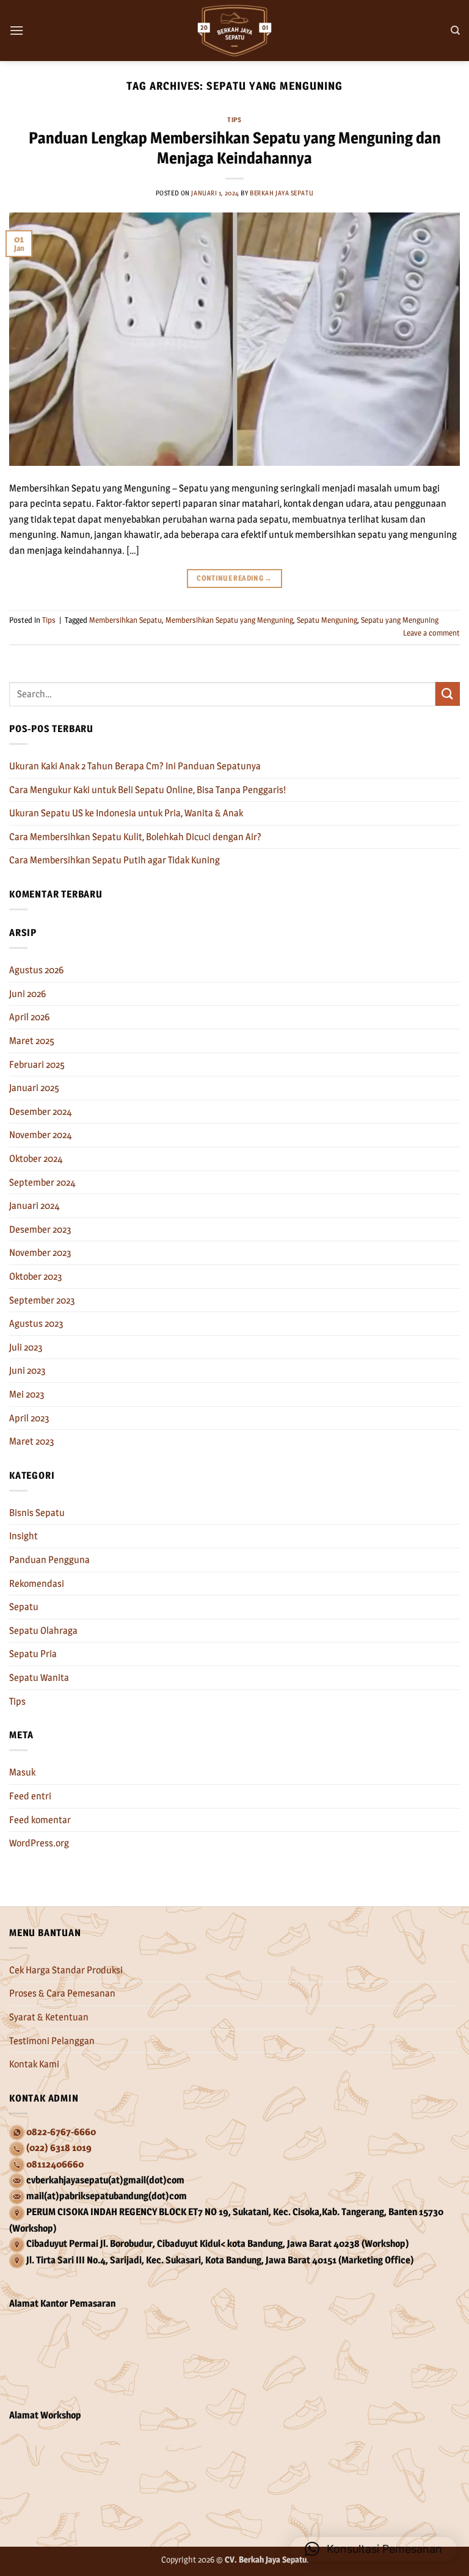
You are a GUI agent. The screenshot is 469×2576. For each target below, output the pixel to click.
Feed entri (30, 1796)
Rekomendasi (37, 1584)
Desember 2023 (40, 1229)
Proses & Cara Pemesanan (62, 1993)
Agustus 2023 (36, 1323)
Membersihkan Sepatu (125, 620)
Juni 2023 (27, 1370)
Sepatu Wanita (39, 1678)
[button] (16, 30)
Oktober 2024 (36, 1159)
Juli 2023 (26, 1347)
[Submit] (448, 694)
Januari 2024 (35, 1206)
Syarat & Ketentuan (49, 2017)
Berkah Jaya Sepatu (282, 193)
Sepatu (24, 1607)
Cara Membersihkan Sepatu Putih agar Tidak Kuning (115, 860)
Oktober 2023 (36, 1276)
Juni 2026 (27, 994)
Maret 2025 (32, 1041)
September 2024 (42, 1182)
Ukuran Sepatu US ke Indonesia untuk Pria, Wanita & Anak (126, 813)
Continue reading (234, 578)
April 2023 (29, 1418)
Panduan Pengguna (49, 1560)
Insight (24, 1536)
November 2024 (41, 1135)
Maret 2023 (32, 1441)
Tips (234, 120)
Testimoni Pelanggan (52, 2041)
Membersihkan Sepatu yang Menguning (229, 620)
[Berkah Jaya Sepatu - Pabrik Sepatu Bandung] (234, 31)
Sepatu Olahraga (43, 1631)
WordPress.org (39, 1843)
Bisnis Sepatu (37, 1513)
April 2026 (29, 1017)
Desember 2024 (41, 1112)
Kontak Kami (34, 2064)
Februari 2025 (37, 1065)
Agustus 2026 (36, 970)
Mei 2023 (27, 1394)
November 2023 (40, 1253)
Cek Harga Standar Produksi (66, 1970)
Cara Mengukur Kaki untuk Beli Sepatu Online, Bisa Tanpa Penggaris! (147, 790)
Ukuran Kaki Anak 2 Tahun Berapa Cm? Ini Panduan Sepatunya (135, 766)
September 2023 (42, 1300)
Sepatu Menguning (327, 620)
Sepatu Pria (33, 1654)
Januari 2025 (34, 1088)
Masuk (22, 1772)
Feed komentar (40, 1820)
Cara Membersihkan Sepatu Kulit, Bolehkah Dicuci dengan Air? (135, 837)
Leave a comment (431, 633)
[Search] (455, 31)
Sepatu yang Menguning (400, 620)
